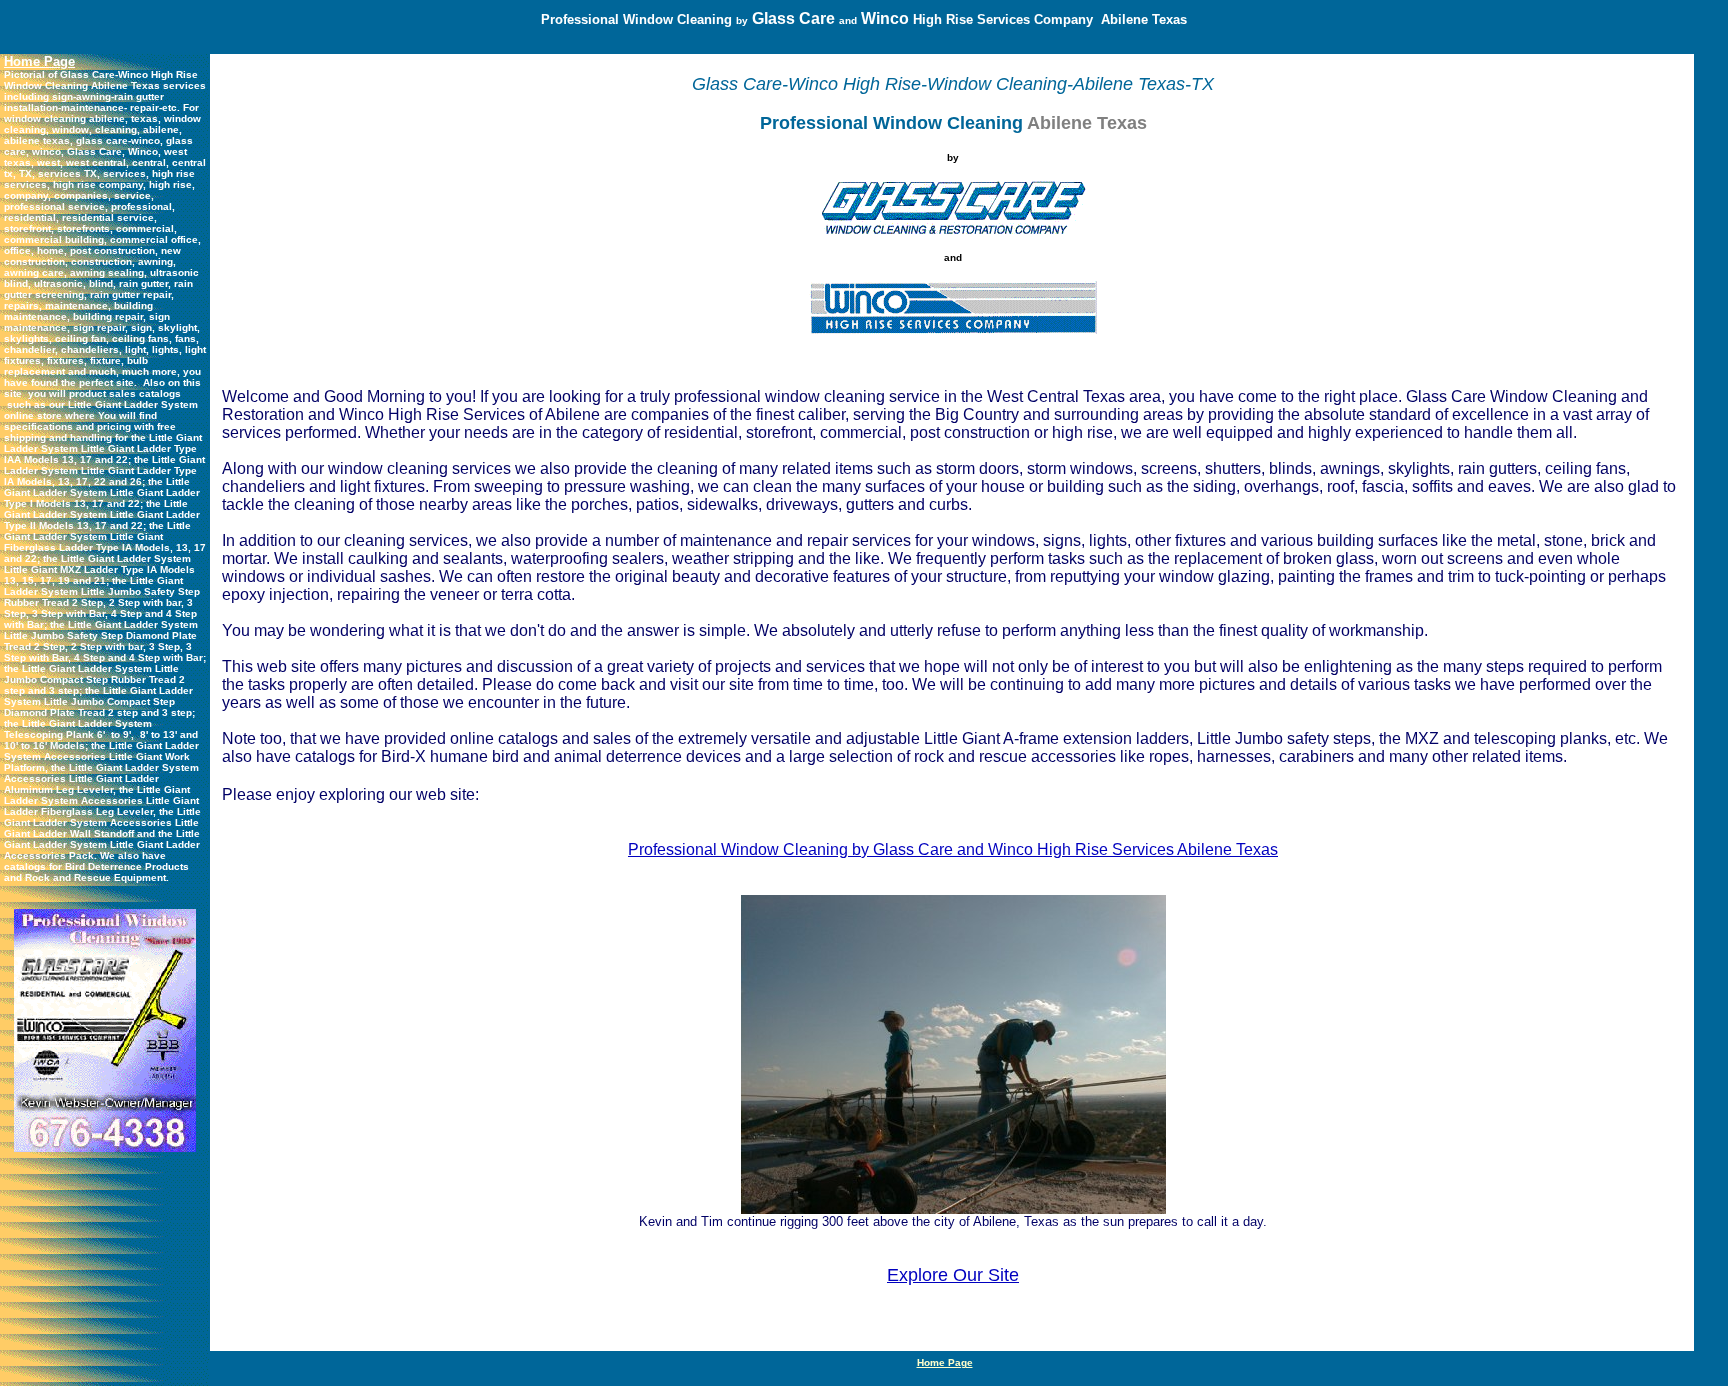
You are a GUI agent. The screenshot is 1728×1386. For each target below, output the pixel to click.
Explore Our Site (953, 1275)
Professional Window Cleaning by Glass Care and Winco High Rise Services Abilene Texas (953, 849)
